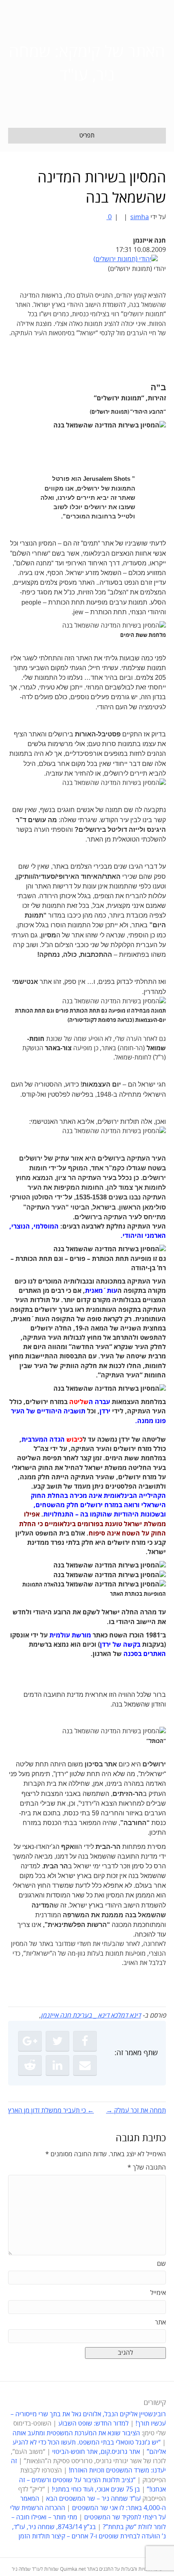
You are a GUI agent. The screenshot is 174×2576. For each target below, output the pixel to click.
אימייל (158, 2293)
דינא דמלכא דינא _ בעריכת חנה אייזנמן (91, 2016)
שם (161, 2264)
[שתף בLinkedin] (57, 2065)
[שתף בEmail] (85, 2065)
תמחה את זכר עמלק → (136, 2111)
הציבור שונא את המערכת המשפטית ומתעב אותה (76, 2433)
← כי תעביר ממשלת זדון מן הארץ (51, 2111)
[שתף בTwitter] (57, 2041)
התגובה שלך (147, 2168)
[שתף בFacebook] (85, 2041)
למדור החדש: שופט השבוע (93, 2424)
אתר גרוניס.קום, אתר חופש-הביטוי (96, 2452)
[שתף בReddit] (30, 2065)
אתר (160, 2322)
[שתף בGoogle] (30, 2041)
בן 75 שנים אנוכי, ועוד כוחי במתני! (96, 2489)
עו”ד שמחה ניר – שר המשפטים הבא (93, 2499)
